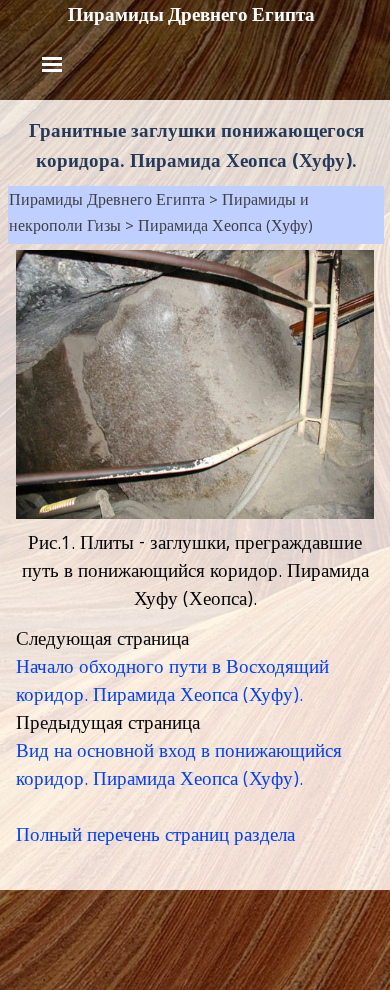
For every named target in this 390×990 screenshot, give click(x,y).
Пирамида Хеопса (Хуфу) (225, 228)
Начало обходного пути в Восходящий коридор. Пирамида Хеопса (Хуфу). (172, 683)
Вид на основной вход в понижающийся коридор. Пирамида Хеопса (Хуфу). (179, 767)
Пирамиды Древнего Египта (191, 15)
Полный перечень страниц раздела (155, 837)
